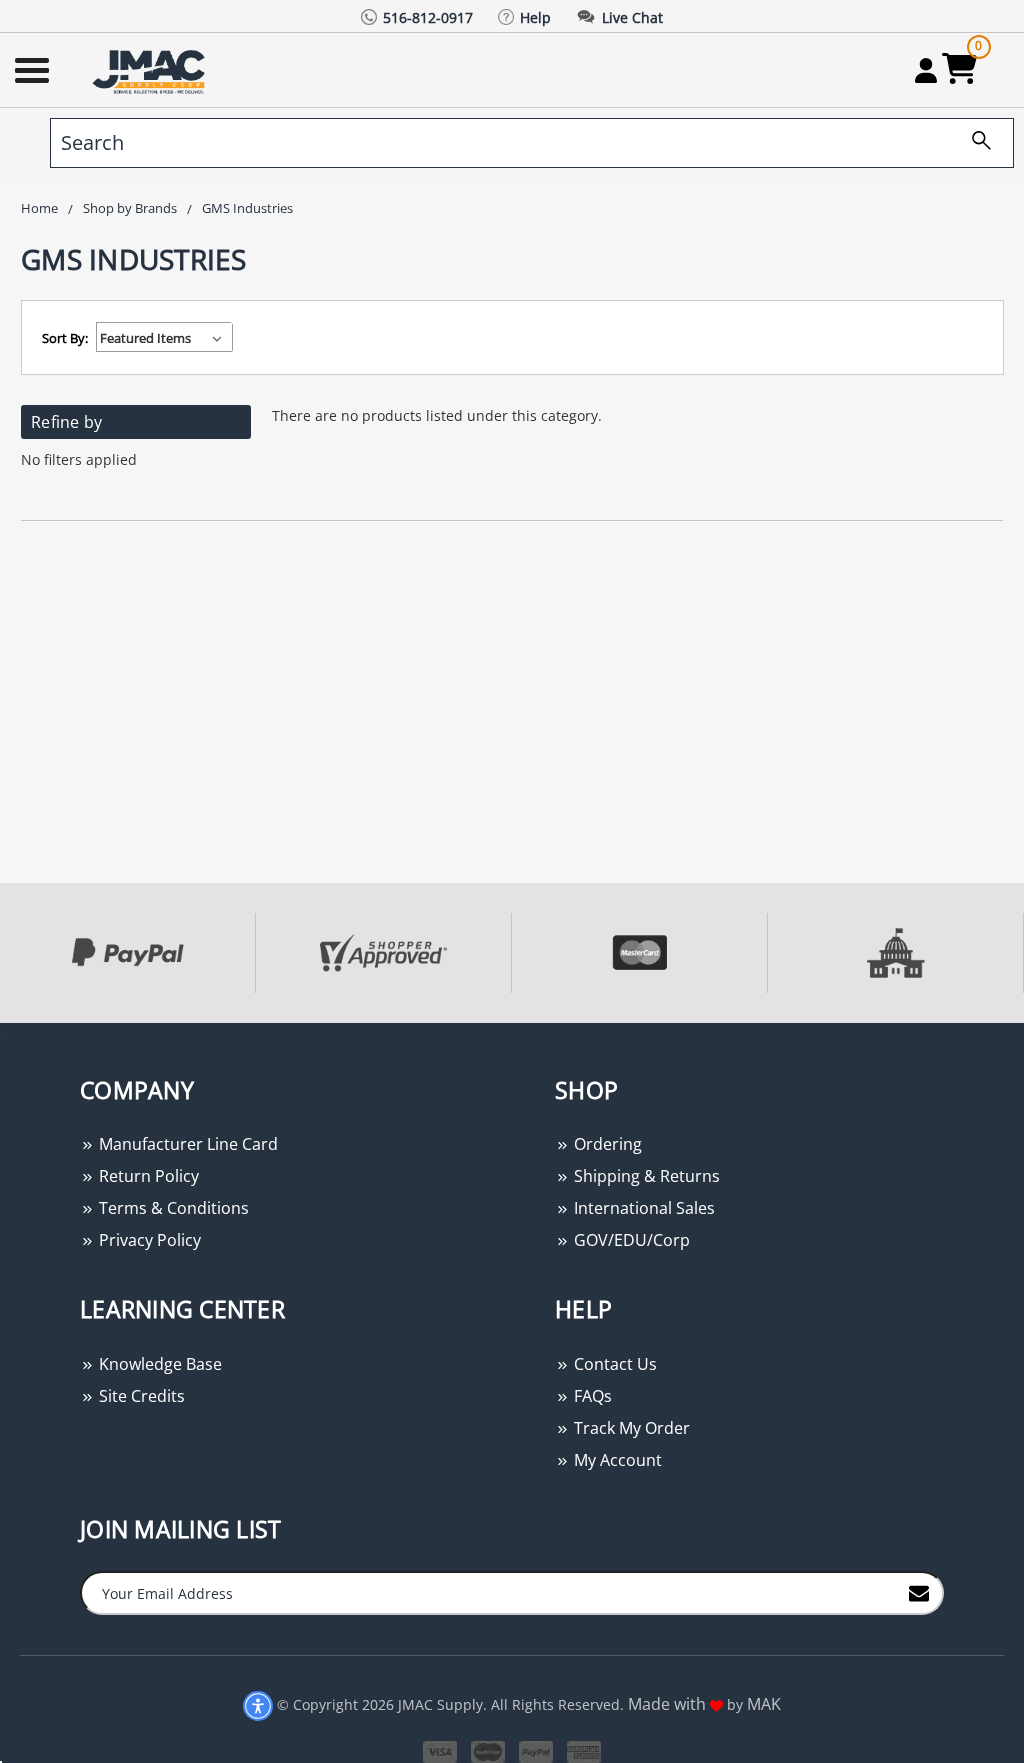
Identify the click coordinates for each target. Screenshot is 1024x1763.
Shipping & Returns (645, 1176)
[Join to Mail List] (919, 1592)
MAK (764, 1704)
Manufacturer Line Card (186, 1144)
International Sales (642, 1208)
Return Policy (147, 1176)
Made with (669, 1704)
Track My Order (630, 1428)
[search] (974, 143)
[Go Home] (151, 70)
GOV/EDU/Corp (630, 1240)
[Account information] (925, 70)
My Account (616, 1460)
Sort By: (65, 338)
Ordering (606, 1144)
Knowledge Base (158, 1364)
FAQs (591, 1396)
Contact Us (613, 1364)
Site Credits (140, 1396)
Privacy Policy (148, 1240)
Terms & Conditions (172, 1208)
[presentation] (2, 1033)
